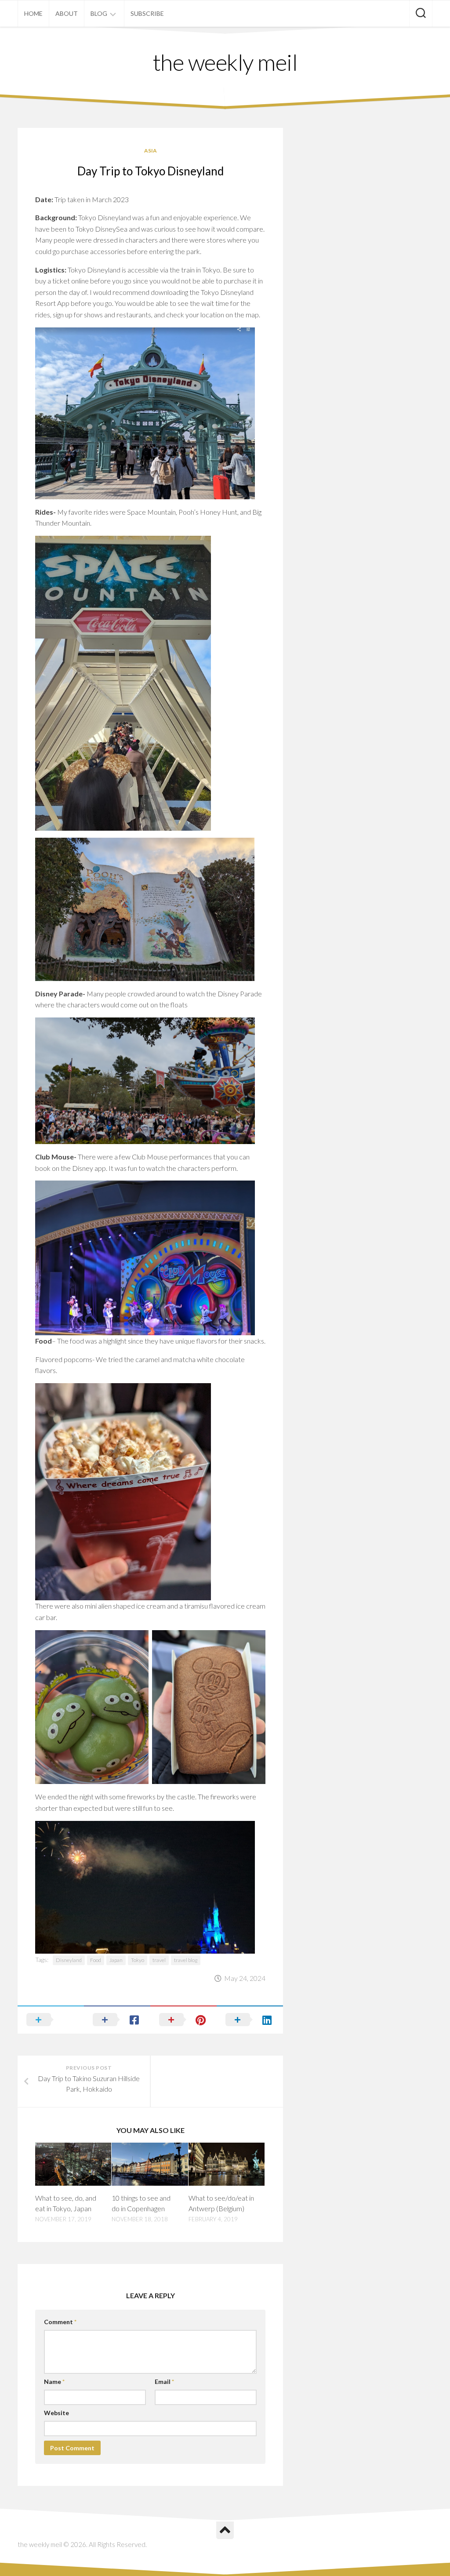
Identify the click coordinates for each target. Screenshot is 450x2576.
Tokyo (138, 1960)
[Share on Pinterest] (183, 2020)
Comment (60, 2322)
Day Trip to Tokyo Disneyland (151, 171)
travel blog (186, 1960)
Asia (151, 151)
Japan (116, 1960)
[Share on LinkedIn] (250, 2020)
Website (56, 2413)
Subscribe (147, 13)
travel (159, 1960)
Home (33, 13)
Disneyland (69, 1960)
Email (164, 2382)
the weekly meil (225, 62)
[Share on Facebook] (117, 2020)
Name (54, 2382)
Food (96, 1960)
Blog (99, 13)
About (67, 13)
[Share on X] (51, 2020)
